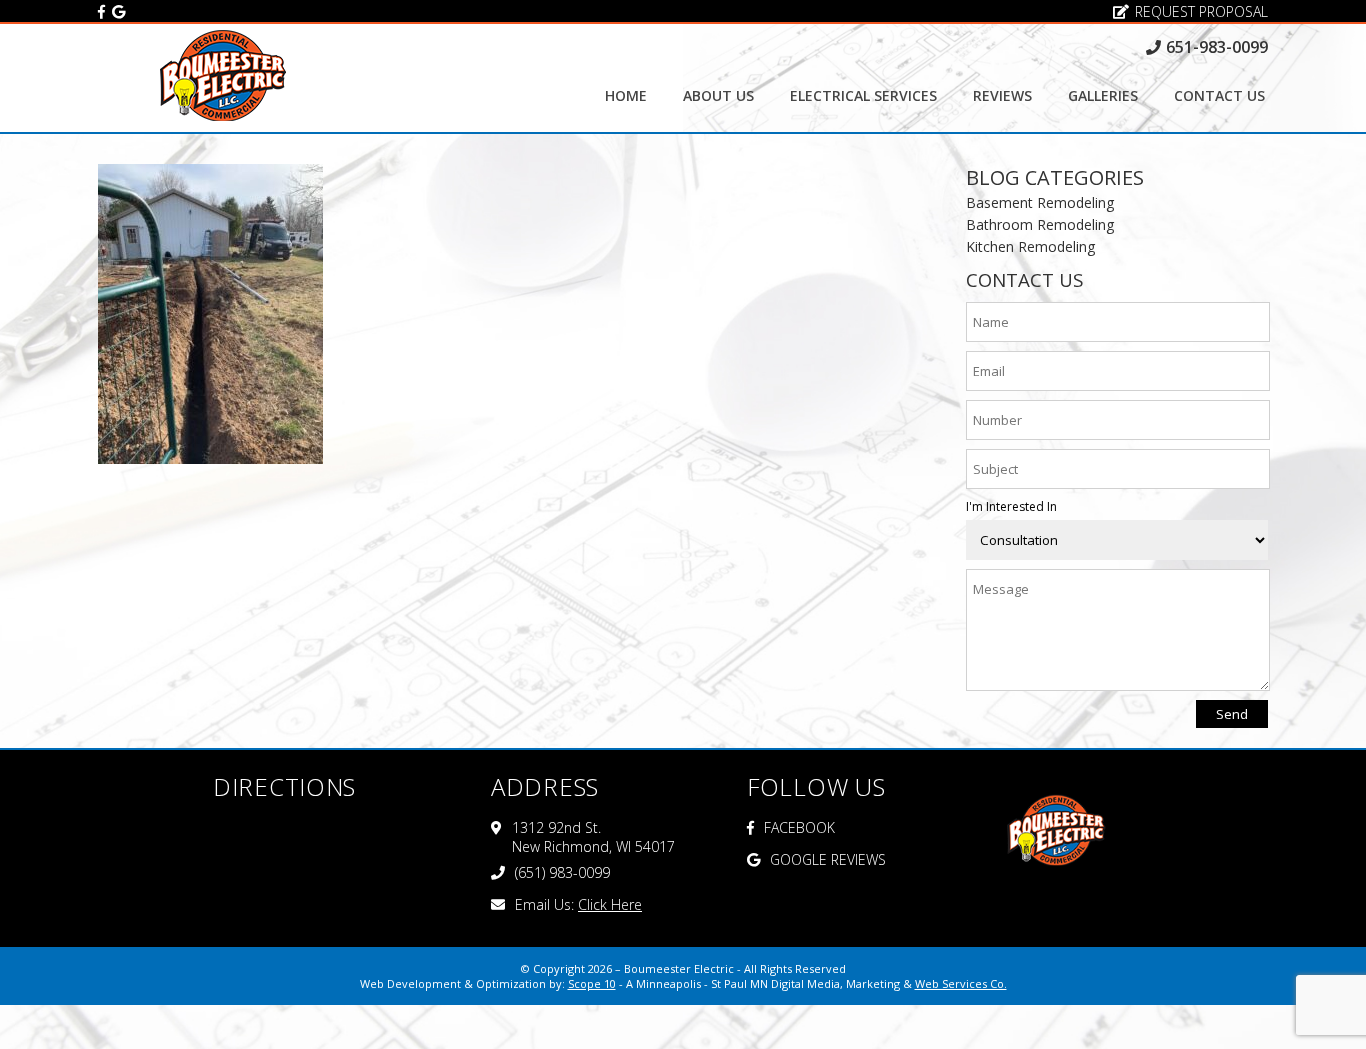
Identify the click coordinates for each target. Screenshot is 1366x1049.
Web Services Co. (961, 983)
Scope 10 (592, 983)
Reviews (1002, 95)
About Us (718, 95)
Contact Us (1219, 95)
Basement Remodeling (1040, 202)
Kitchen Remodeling (1030, 246)
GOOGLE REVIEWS (828, 859)
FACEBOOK (799, 827)
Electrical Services (863, 95)
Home (626, 95)
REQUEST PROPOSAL (1201, 11)
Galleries (1103, 95)
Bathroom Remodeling (1040, 224)
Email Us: (578, 904)
